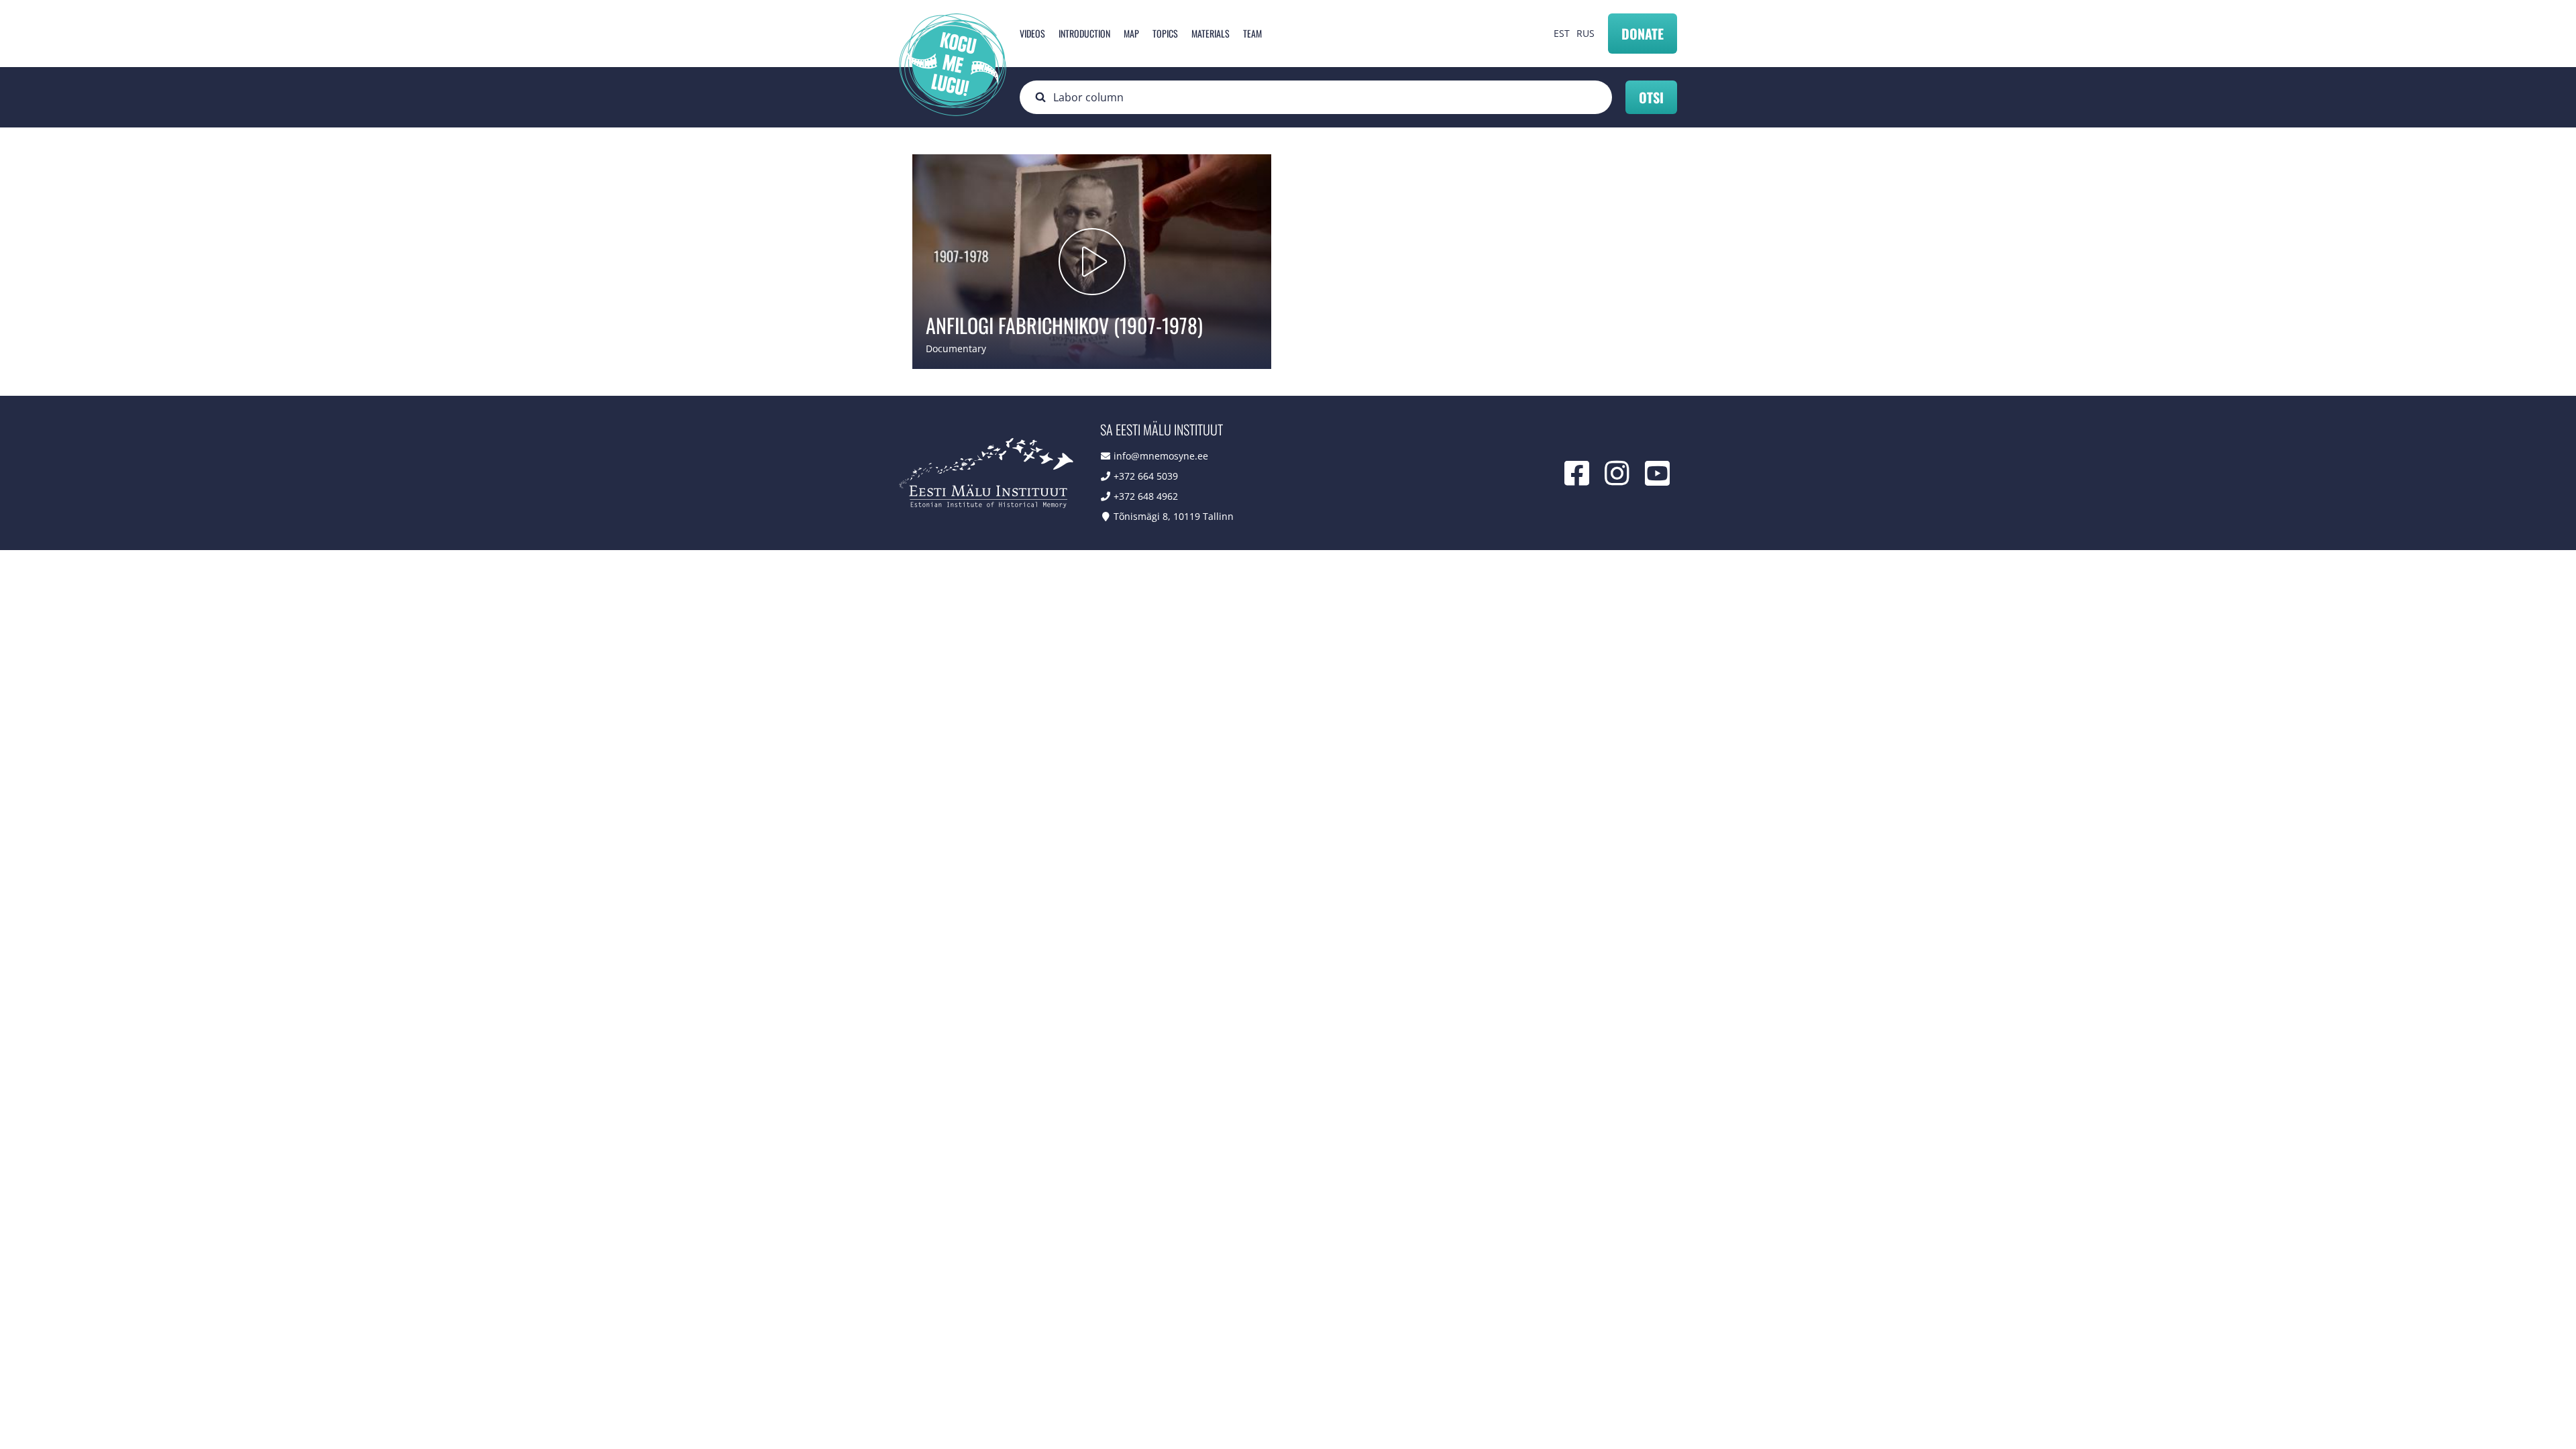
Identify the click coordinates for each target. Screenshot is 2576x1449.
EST (1562, 33)
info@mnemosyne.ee (1161, 456)
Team (1252, 33)
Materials (1211, 33)
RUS (1586, 33)
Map (1131, 33)
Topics (1165, 33)
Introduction (1084, 33)
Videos (1032, 33)
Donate (1643, 34)
